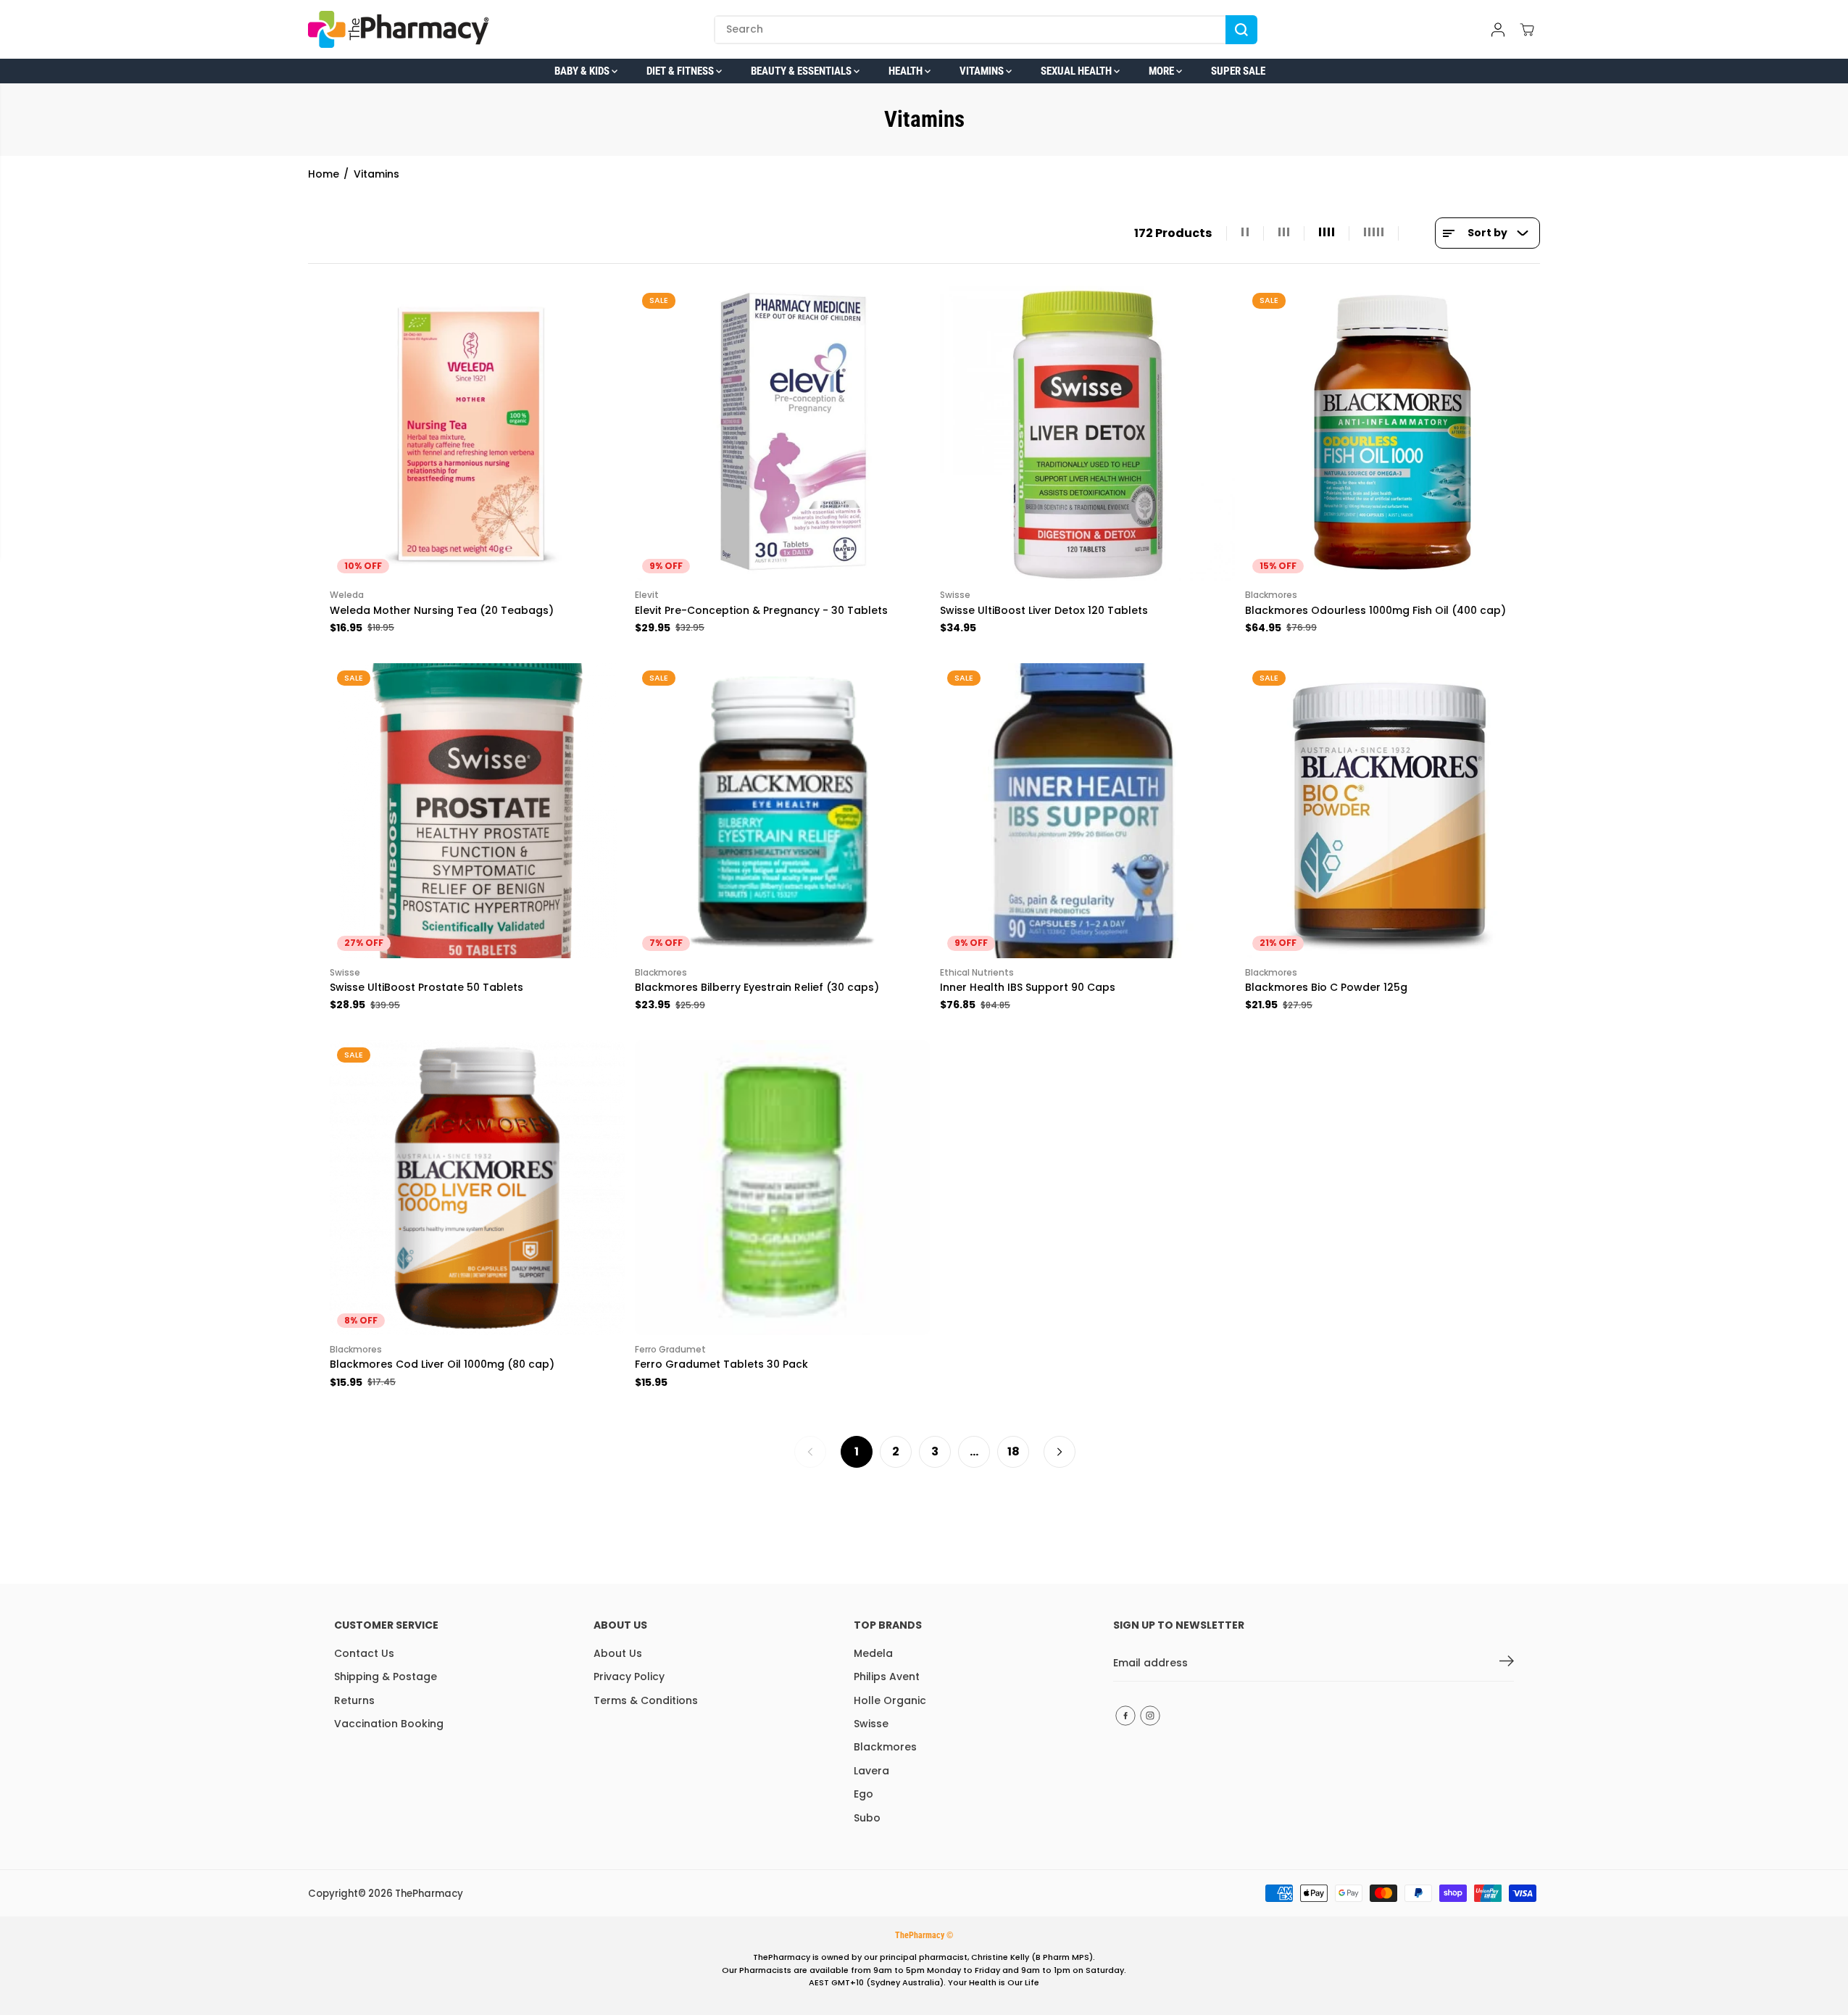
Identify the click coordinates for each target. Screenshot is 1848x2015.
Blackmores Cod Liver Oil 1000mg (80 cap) (442, 1364)
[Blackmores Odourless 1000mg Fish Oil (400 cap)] (1393, 433)
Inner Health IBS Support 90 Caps (1028, 987)
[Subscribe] (1507, 1663)
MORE (1162, 71)
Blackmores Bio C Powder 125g (1326, 987)
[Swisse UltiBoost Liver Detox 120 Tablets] (1087, 433)
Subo (867, 1818)
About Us (618, 1653)
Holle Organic (890, 1700)
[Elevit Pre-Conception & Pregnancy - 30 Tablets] (782, 433)
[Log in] (1498, 30)
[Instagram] (1150, 1716)
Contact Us (364, 1653)
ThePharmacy (429, 1894)
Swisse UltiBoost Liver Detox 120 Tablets (1044, 610)
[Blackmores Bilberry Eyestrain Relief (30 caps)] (782, 811)
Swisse (871, 1724)
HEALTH (907, 71)
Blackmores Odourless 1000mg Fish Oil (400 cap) (1375, 610)
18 (1014, 1451)
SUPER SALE (1238, 71)
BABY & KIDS (583, 71)
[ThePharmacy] (399, 29)
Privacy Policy (629, 1677)
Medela (873, 1653)
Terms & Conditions (646, 1700)
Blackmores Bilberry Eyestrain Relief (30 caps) (757, 987)
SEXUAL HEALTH (1077, 71)
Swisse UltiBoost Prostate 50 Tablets (426, 987)
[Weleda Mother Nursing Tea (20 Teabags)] (477, 433)
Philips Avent (887, 1677)
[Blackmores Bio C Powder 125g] (1393, 811)
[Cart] (1527, 30)
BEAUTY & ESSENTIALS (802, 71)
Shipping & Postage (386, 1677)
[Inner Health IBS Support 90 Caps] (1087, 811)
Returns (354, 1700)
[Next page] (1060, 1452)
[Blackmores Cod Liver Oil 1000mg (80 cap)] (477, 1188)
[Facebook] (1125, 1716)
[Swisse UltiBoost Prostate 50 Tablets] (477, 811)
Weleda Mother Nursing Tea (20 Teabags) (442, 610)
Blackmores (885, 1747)
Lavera (871, 1771)
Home (324, 174)
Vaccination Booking (389, 1724)
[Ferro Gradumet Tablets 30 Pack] (782, 1188)
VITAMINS (983, 71)
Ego (863, 1794)
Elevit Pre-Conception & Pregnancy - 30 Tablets (761, 610)
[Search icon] (1241, 30)
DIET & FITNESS (681, 71)
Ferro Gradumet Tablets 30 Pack (721, 1364)
